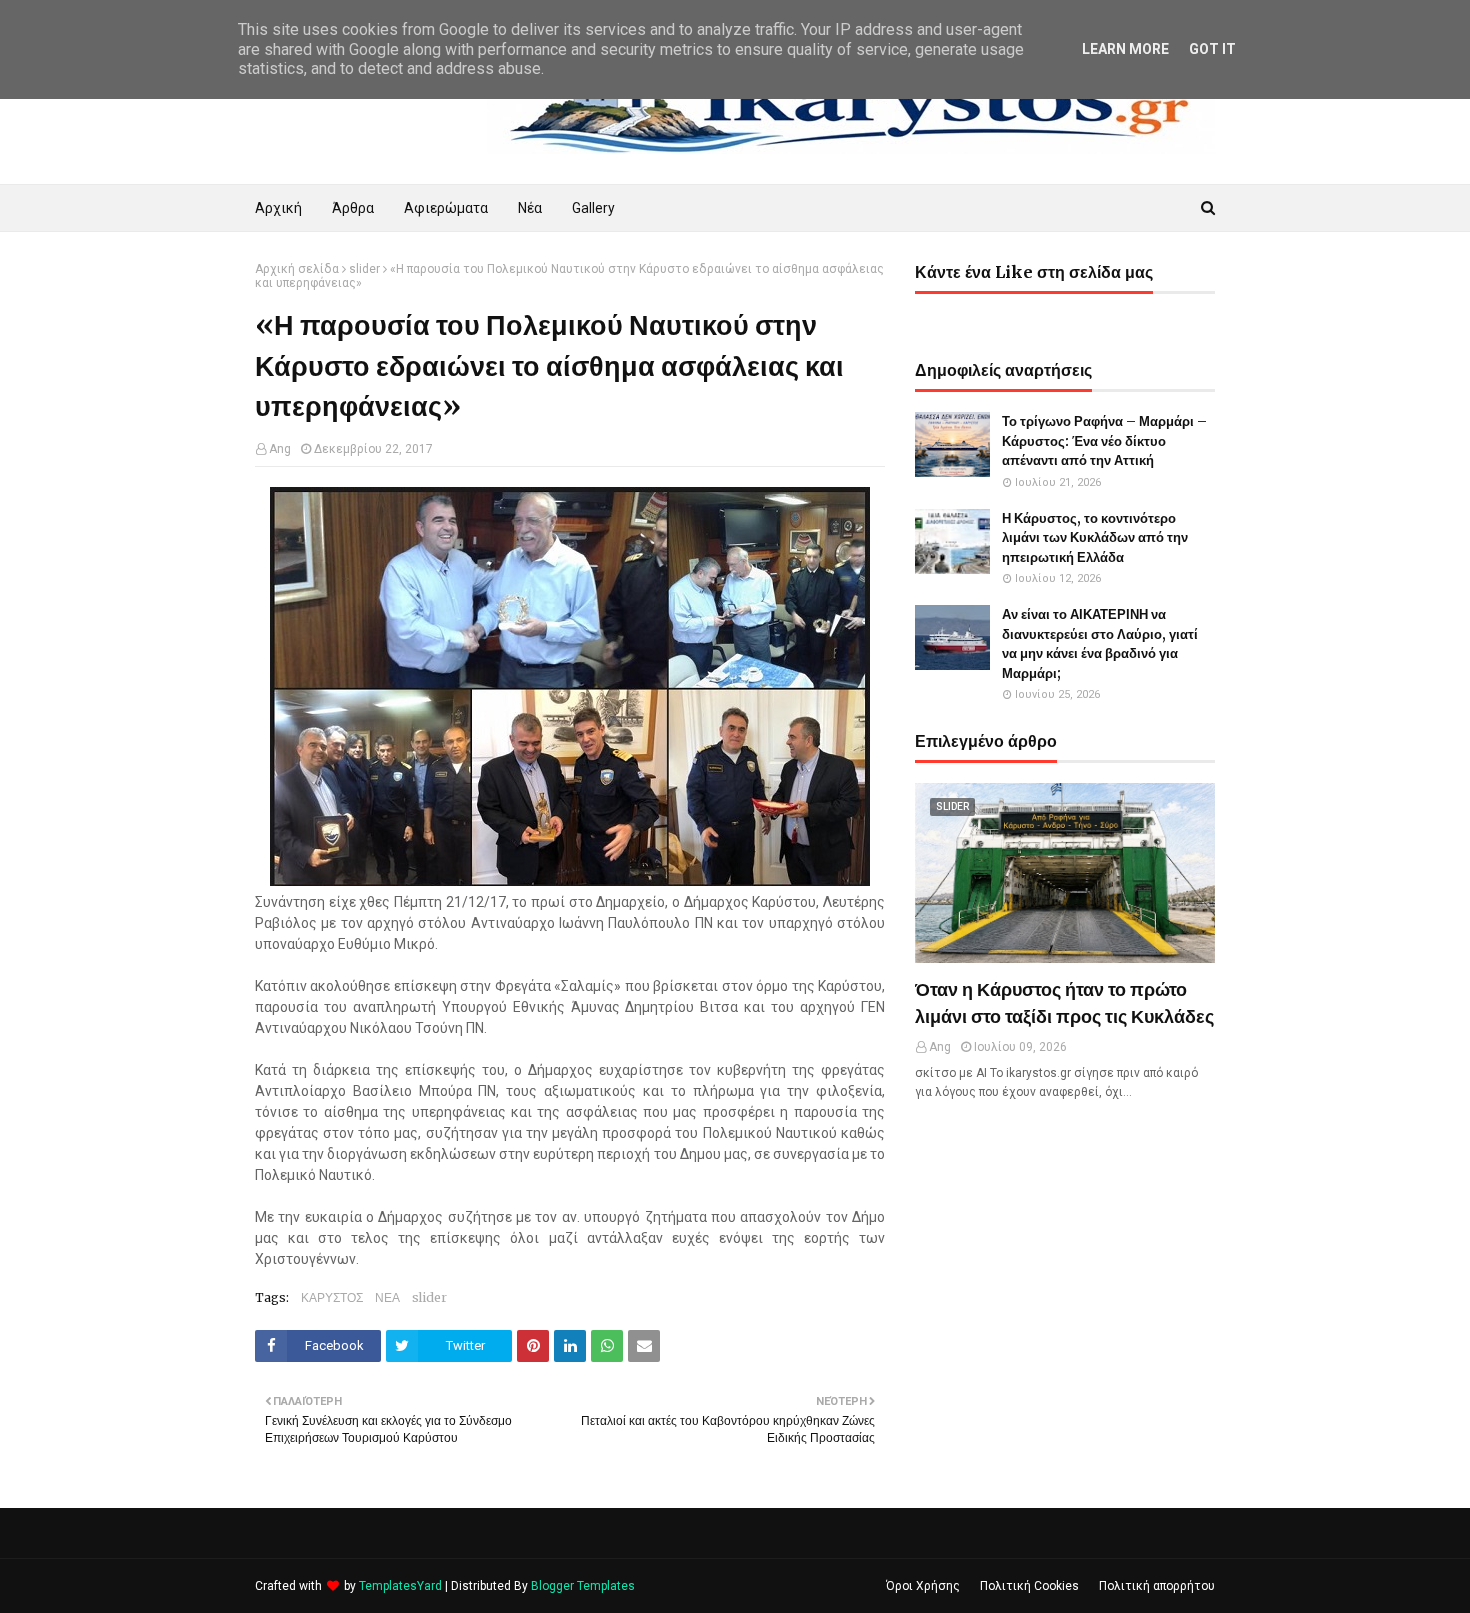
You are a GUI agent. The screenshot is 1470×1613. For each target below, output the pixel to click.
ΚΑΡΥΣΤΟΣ (332, 1297)
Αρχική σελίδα (297, 269)
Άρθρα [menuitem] (353, 208)
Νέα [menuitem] (530, 208)
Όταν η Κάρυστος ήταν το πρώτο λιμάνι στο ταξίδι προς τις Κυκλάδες (1064, 1003)
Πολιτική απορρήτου (1157, 1586)
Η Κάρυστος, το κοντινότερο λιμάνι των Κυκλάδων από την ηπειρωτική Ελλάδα (1095, 538)
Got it (1212, 49)
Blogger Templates (583, 1586)
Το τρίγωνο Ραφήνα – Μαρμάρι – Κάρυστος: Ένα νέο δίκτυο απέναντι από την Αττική (1104, 441)
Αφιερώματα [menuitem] (446, 208)
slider (364, 269)
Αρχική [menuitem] (278, 208)
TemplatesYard (400, 1586)
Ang (280, 449)
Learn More (1125, 49)
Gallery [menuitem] (593, 208)
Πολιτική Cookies (1029, 1586)
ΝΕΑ (387, 1297)
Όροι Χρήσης (923, 1586)
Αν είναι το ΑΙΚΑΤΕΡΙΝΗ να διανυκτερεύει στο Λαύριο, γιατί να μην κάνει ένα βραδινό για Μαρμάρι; (1100, 644)
